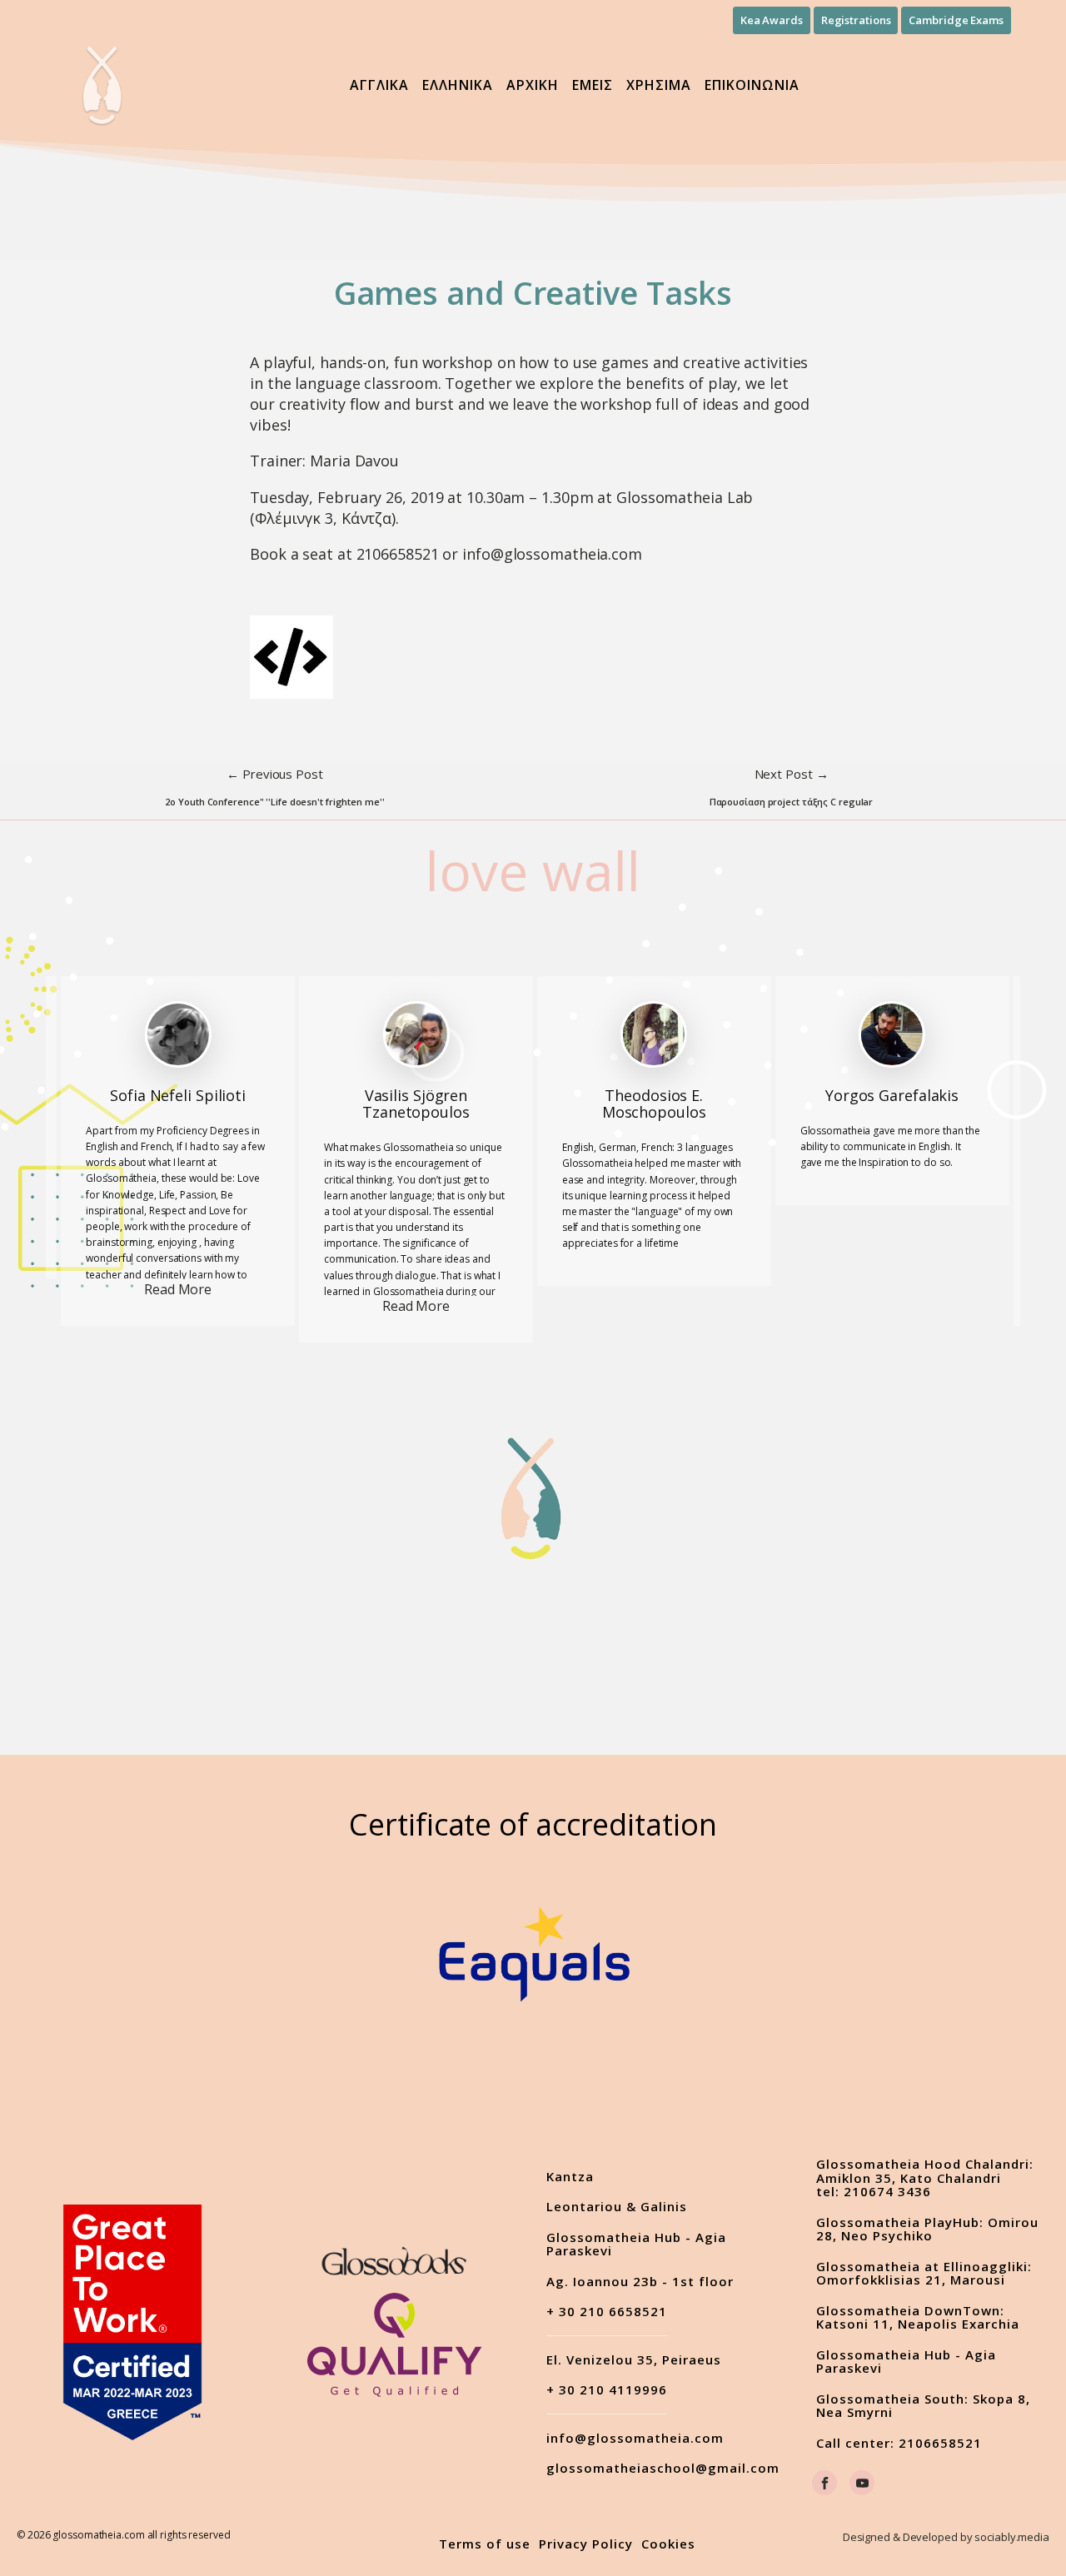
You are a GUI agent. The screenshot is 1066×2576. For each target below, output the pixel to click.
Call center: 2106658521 (899, 2443)
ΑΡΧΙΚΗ (533, 85)
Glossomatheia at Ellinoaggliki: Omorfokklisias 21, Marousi (924, 2273)
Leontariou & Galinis (617, 2207)
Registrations (856, 20)
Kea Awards (772, 20)
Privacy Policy (586, 2544)
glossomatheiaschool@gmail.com (663, 2468)
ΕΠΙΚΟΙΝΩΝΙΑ (752, 85)
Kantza (570, 2177)
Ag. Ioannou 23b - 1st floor (640, 2282)
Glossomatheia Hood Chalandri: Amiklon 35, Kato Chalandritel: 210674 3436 (925, 2178)
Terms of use (485, 2544)
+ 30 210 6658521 (607, 2312)
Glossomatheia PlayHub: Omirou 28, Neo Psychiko (927, 2229)
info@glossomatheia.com (635, 2438)
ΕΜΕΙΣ (593, 85)
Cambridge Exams (956, 20)
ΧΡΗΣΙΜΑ (659, 85)
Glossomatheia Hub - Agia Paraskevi (636, 2244)
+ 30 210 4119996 (607, 2390)
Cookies (668, 2544)
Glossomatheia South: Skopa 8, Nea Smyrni (923, 2406)
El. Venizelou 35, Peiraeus (634, 2360)
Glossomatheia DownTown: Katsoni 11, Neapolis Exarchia (918, 2317)
